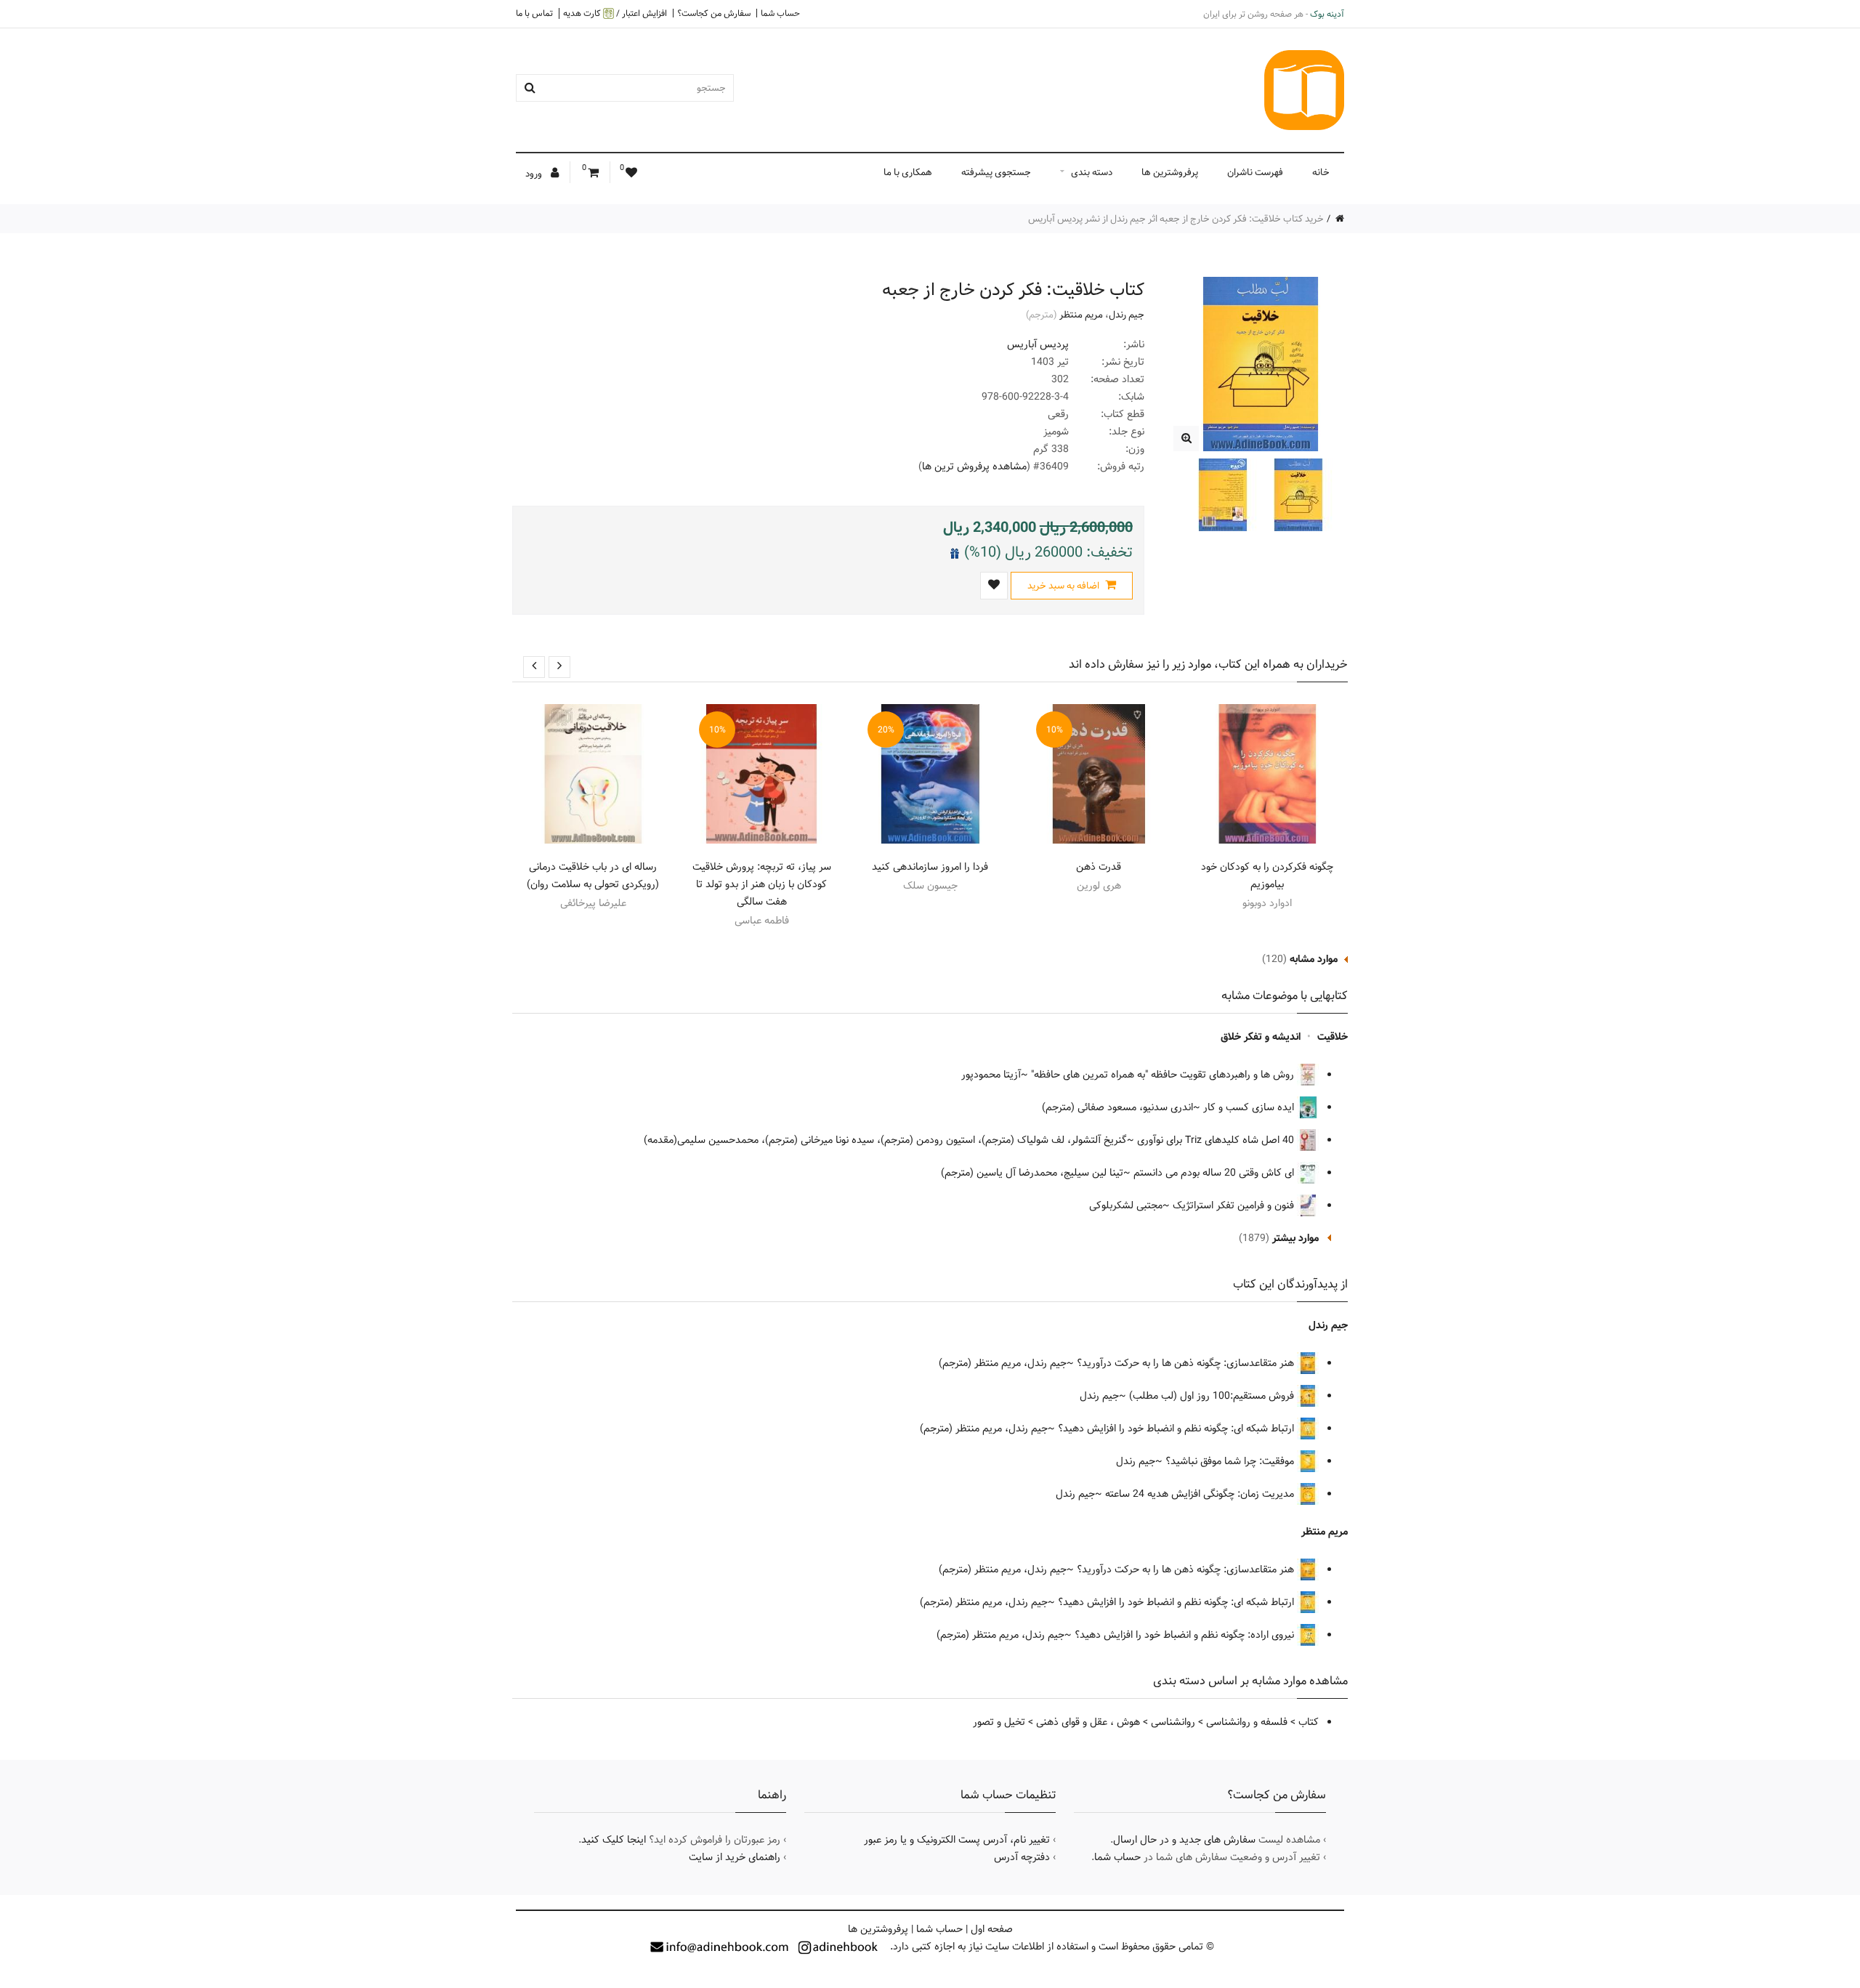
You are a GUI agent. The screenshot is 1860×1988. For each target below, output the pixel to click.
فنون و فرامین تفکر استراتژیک (1235, 1205)
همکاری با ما (908, 172)
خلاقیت (1333, 1037)
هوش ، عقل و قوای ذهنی (1088, 1722)
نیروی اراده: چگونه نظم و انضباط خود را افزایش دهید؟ (1186, 1635)
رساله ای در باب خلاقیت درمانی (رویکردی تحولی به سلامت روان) (593, 876)
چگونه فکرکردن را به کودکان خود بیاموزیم (1267, 876)
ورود (535, 174)
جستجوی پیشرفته (996, 172)
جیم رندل (1127, 315)
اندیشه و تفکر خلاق (1261, 1037)
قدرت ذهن (1099, 867)
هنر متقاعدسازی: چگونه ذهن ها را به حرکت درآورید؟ (1187, 1363)
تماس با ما (534, 13)
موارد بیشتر (1295, 1238)
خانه (1321, 172)
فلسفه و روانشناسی (1247, 1722)
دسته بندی (1092, 172)
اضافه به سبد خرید (1064, 586)
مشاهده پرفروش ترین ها (974, 466)
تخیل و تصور (999, 1722)
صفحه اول (992, 1929)
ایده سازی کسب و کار (1250, 1107)
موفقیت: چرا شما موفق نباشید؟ (1231, 1461)
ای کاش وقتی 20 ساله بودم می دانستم (1215, 1173)
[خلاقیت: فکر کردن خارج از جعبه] (1186, 439)
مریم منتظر (1081, 315)
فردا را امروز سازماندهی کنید (930, 867)
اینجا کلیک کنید (614, 1840)
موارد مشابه (1314, 959)
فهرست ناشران (1255, 172)
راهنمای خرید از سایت (735, 1857)
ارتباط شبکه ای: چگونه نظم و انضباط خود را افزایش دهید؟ (1177, 1429)
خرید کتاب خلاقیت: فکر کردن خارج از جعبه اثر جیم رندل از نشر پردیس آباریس (1176, 219)
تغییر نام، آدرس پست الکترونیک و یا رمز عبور (957, 1840)
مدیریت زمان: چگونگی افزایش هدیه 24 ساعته (1201, 1494)
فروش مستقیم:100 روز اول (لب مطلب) (1213, 1396)
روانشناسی (1173, 1722)
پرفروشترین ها (1170, 172)
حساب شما (780, 13)
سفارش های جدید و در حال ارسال (1184, 1840)
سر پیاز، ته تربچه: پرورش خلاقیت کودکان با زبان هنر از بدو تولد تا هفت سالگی (762, 884)
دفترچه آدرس (1022, 1857)
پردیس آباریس (1038, 344)
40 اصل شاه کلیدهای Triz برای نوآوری (1217, 1140)
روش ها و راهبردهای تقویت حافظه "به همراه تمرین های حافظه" (1164, 1075)
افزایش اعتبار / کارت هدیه (615, 13)
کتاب (1309, 1722)
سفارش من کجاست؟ (714, 13)
